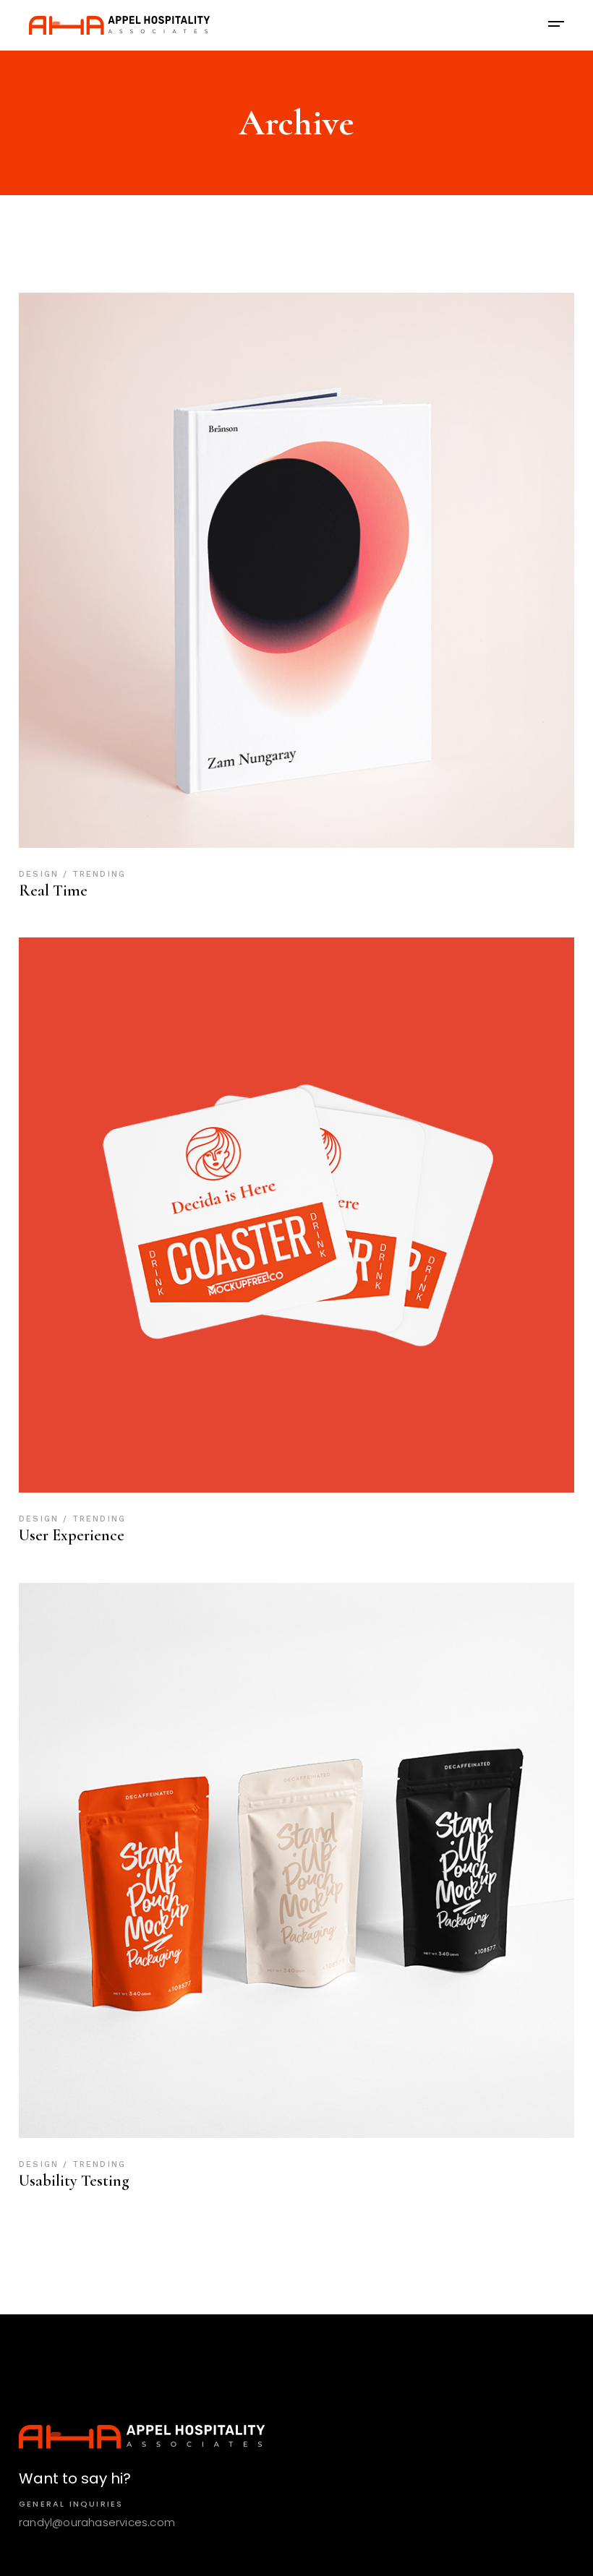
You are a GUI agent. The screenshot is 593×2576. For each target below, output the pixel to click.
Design (41, 874)
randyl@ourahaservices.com (97, 2522)
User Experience (72, 1535)
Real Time (53, 890)
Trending (99, 874)
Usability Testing (74, 2181)
